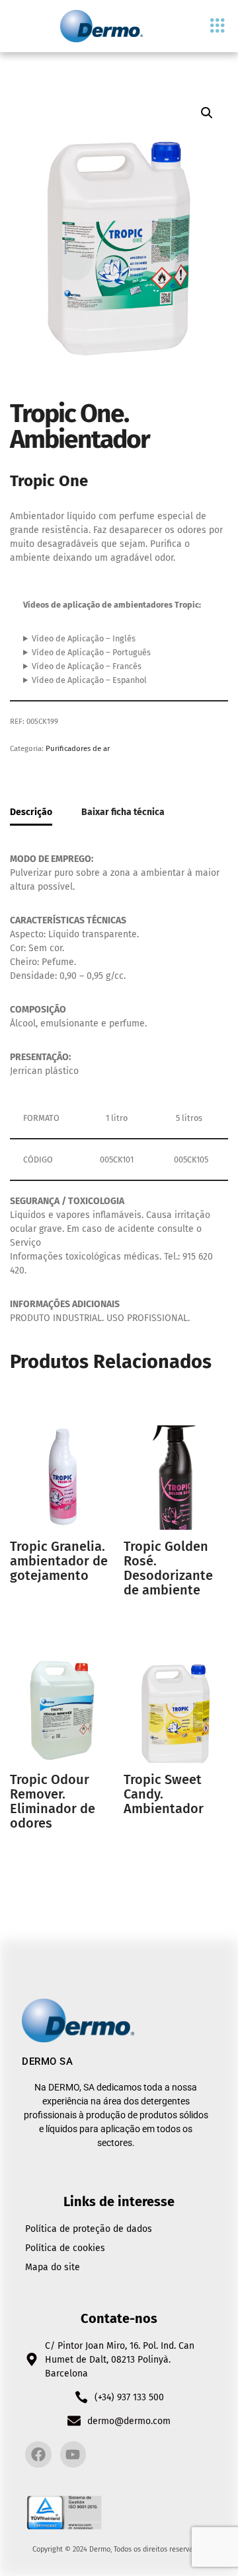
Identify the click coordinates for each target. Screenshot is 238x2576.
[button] (218, 26)
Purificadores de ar (78, 748)
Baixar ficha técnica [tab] (123, 812)
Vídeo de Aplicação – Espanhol (89, 680)
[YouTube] (73, 2454)
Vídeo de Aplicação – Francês (87, 666)
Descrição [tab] (31, 812)
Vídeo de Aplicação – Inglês (84, 638)
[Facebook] (38, 2454)
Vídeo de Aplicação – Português (91, 652)
